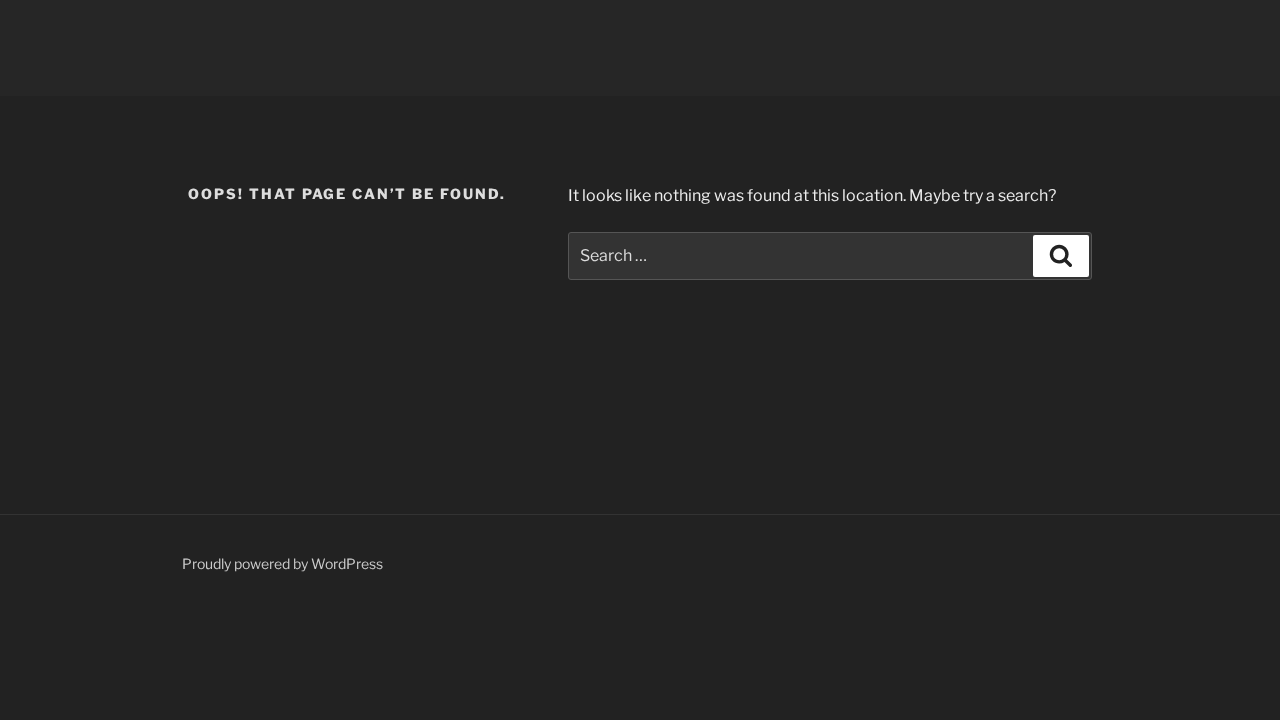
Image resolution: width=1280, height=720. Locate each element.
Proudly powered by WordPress (282, 563)
